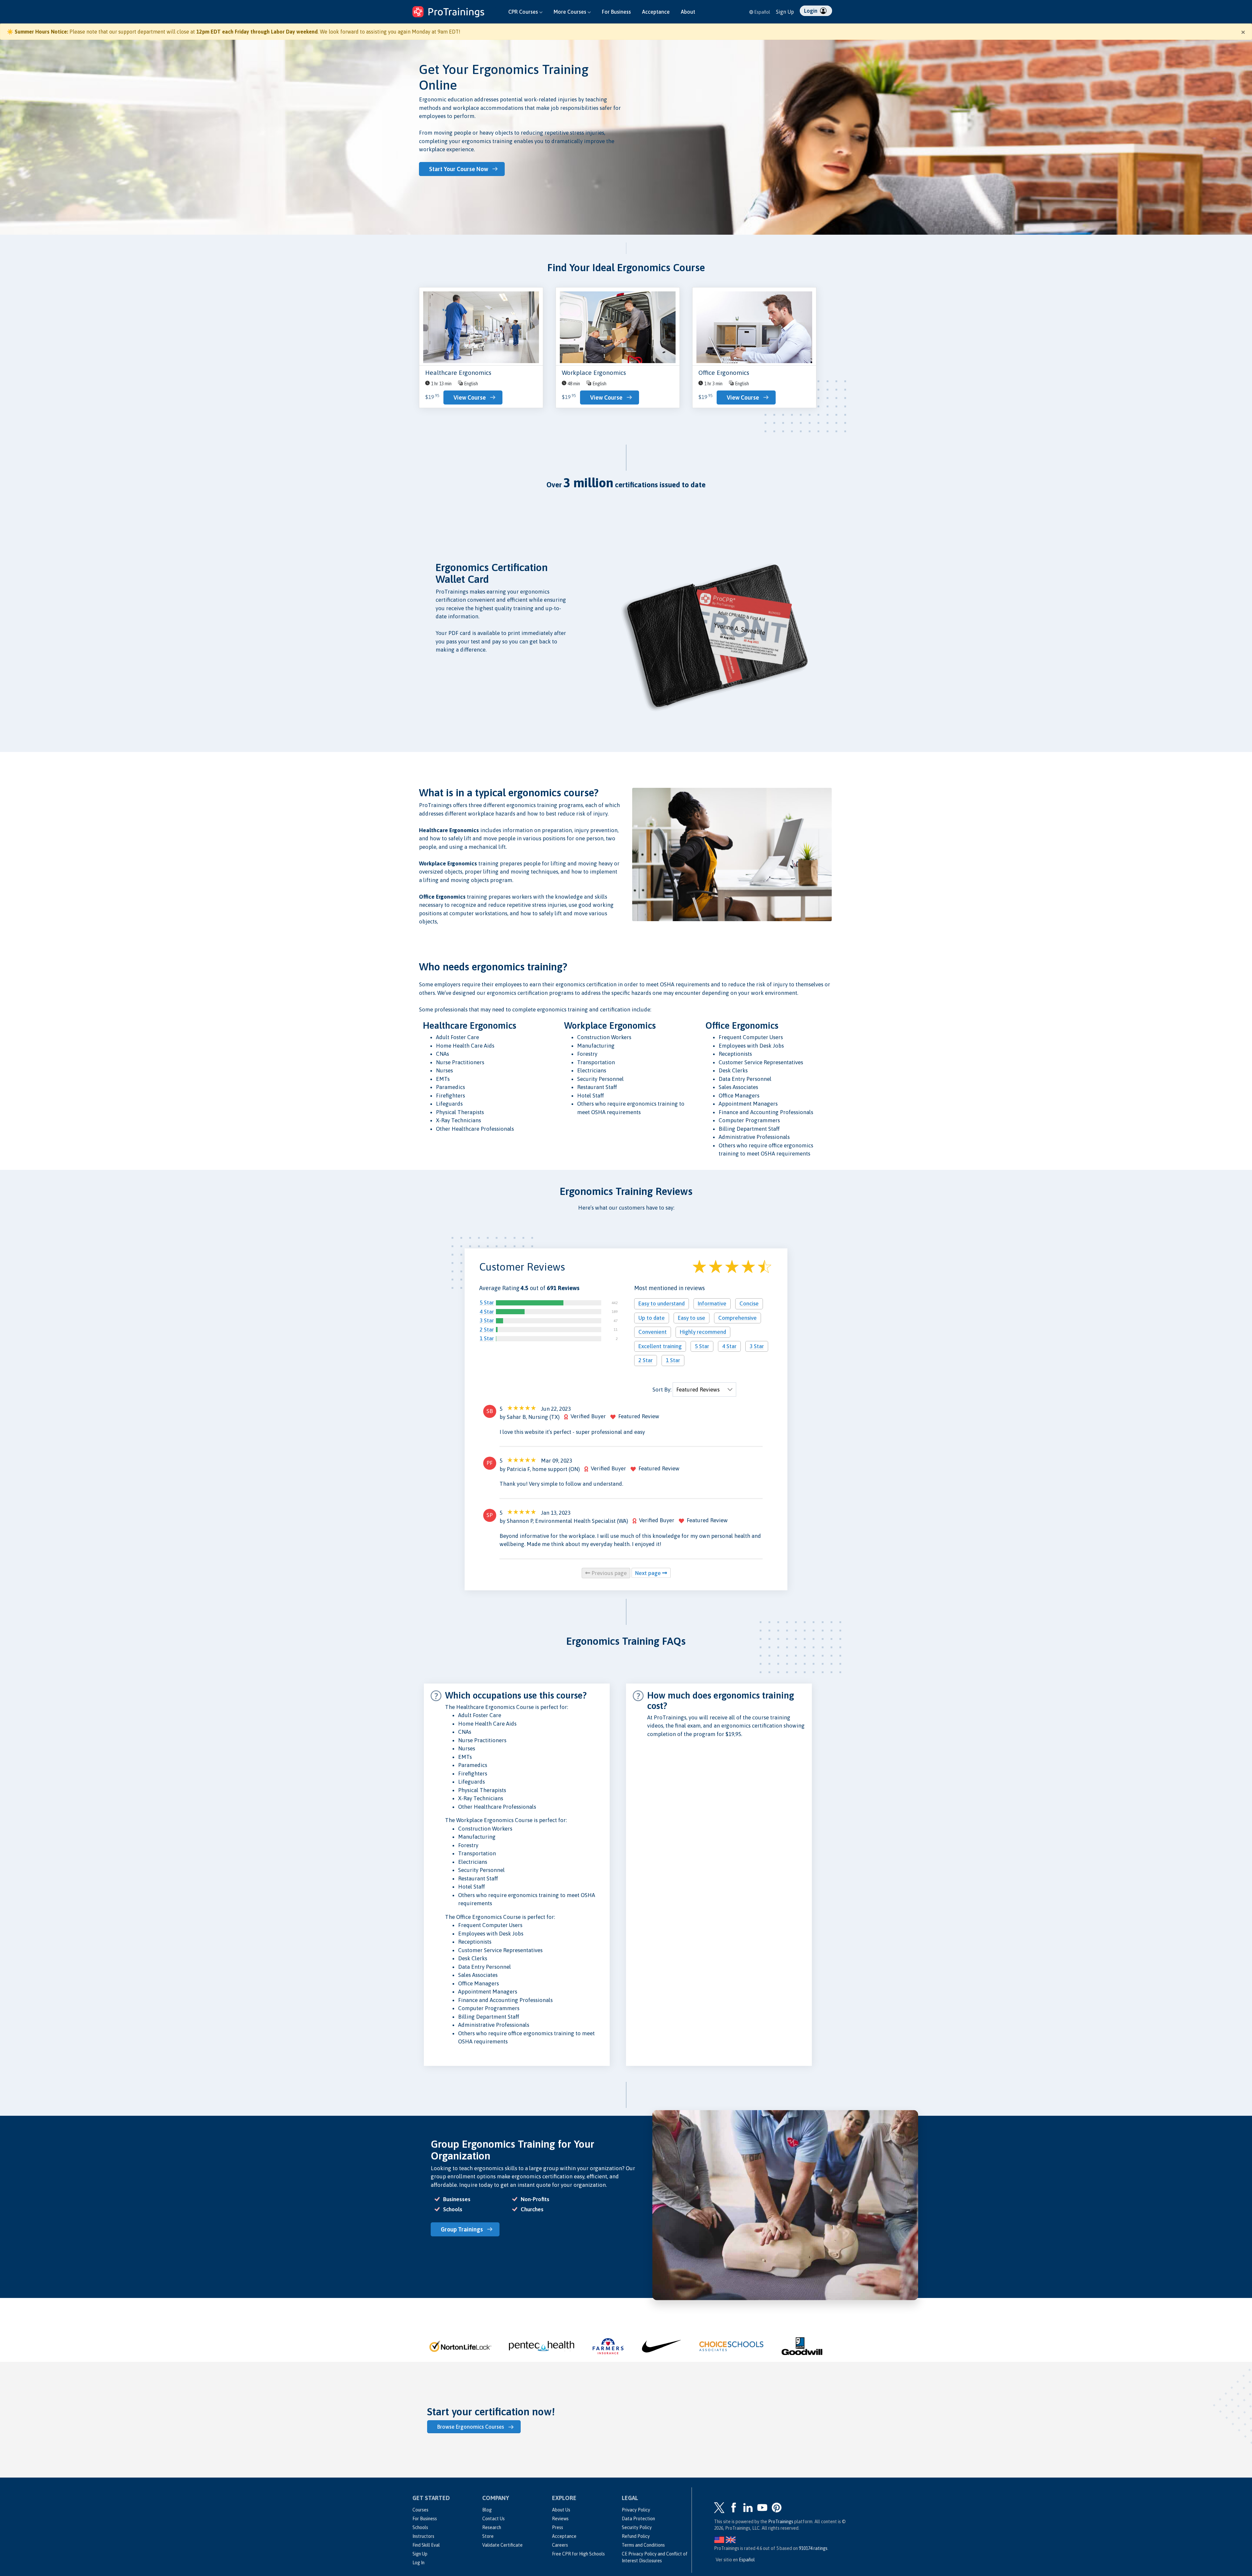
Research (492, 2527)
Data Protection (638, 2519)
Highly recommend (703, 1332)
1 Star (487, 1339)
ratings (813, 2548)
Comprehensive (738, 1318)
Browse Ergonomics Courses (471, 2427)
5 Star (487, 1303)
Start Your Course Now (459, 169)
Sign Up (785, 12)
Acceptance (656, 12)
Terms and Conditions (643, 2545)
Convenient (653, 1332)
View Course (470, 397)
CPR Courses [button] (524, 12)
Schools (420, 2527)
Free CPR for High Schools (578, 2554)
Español (762, 12)
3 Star (487, 1321)
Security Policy (637, 2527)
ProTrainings (781, 2522)
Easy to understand (662, 1304)
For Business (616, 12)
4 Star (487, 1312)
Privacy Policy (636, 2510)
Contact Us (493, 2519)
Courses (420, 2510)
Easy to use (692, 1318)
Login (811, 11)
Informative (712, 1304)
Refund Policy (636, 2536)
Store (488, 2536)
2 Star (487, 1330)
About (688, 12)
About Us (561, 2510)
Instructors (423, 2536)
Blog (487, 2510)
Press (558, 2527)
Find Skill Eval (426, 2545)
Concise (749, 1304)
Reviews (560, 2519)
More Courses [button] (571, 12)
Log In (418, 2563)
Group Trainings (462, 2229)
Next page (649, 1573)
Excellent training (660, 1346)
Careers (560, 2545)
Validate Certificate (502, 2545)
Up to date (652, 1318)
